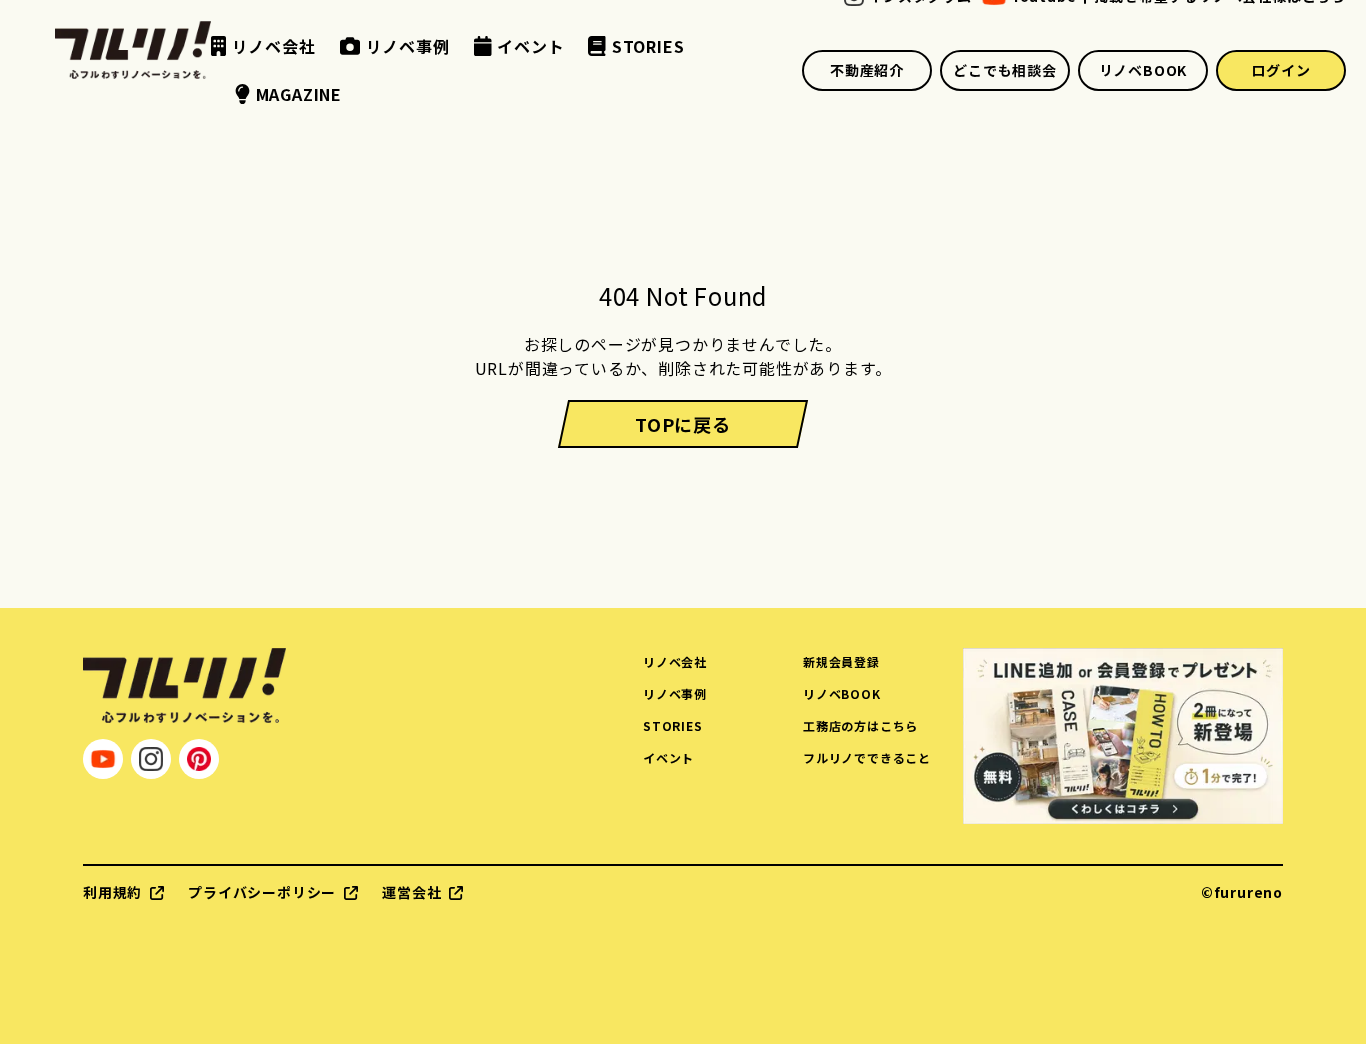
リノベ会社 (675, 661)
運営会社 (411, 892)
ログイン (1280, 70)
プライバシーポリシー (262, 892)
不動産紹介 (867, 70)
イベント (668, 757)
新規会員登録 (841, 661)
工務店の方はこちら (860, 725)
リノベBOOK (1143, 70)
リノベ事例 (675, 693)
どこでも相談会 (1005, 70)
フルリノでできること (867, 757)
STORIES (673, 725)
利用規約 (112, 892)
